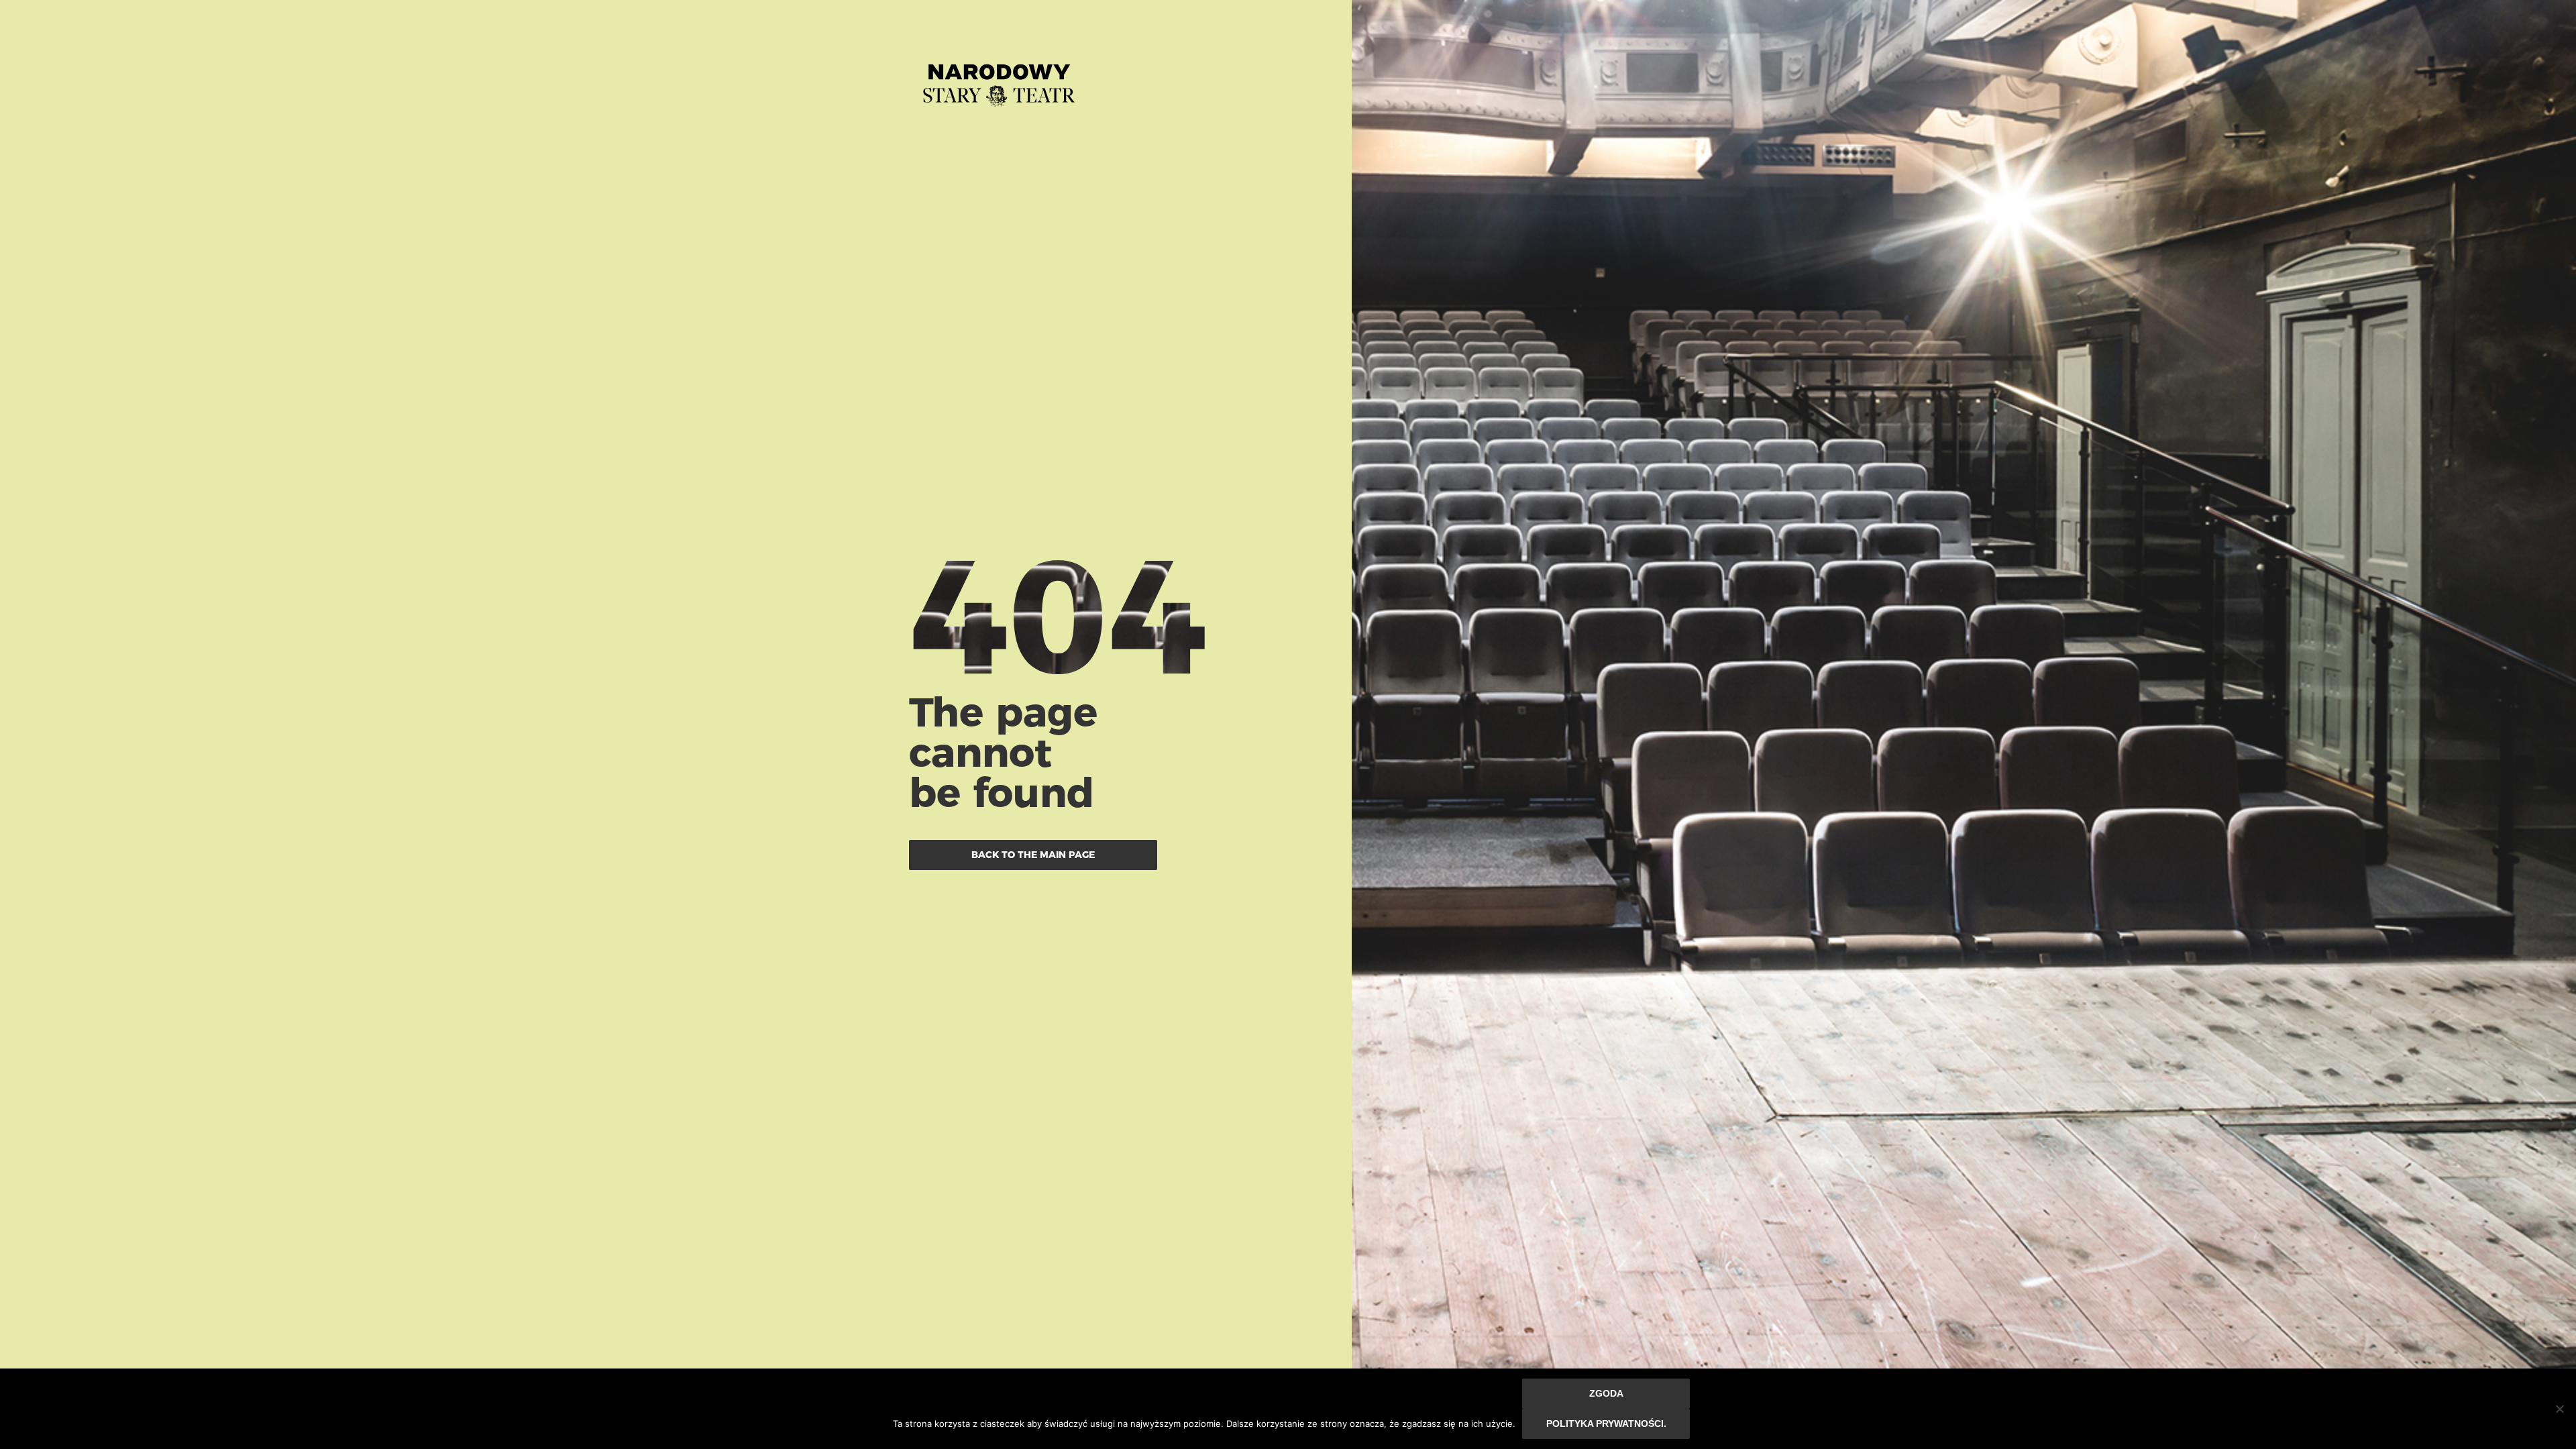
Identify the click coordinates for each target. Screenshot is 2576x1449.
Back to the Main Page (1033, 855)
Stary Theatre (999, 80)
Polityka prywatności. (1606, 1424)
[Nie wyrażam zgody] (2559, 1409)
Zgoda (1606, 1393)
